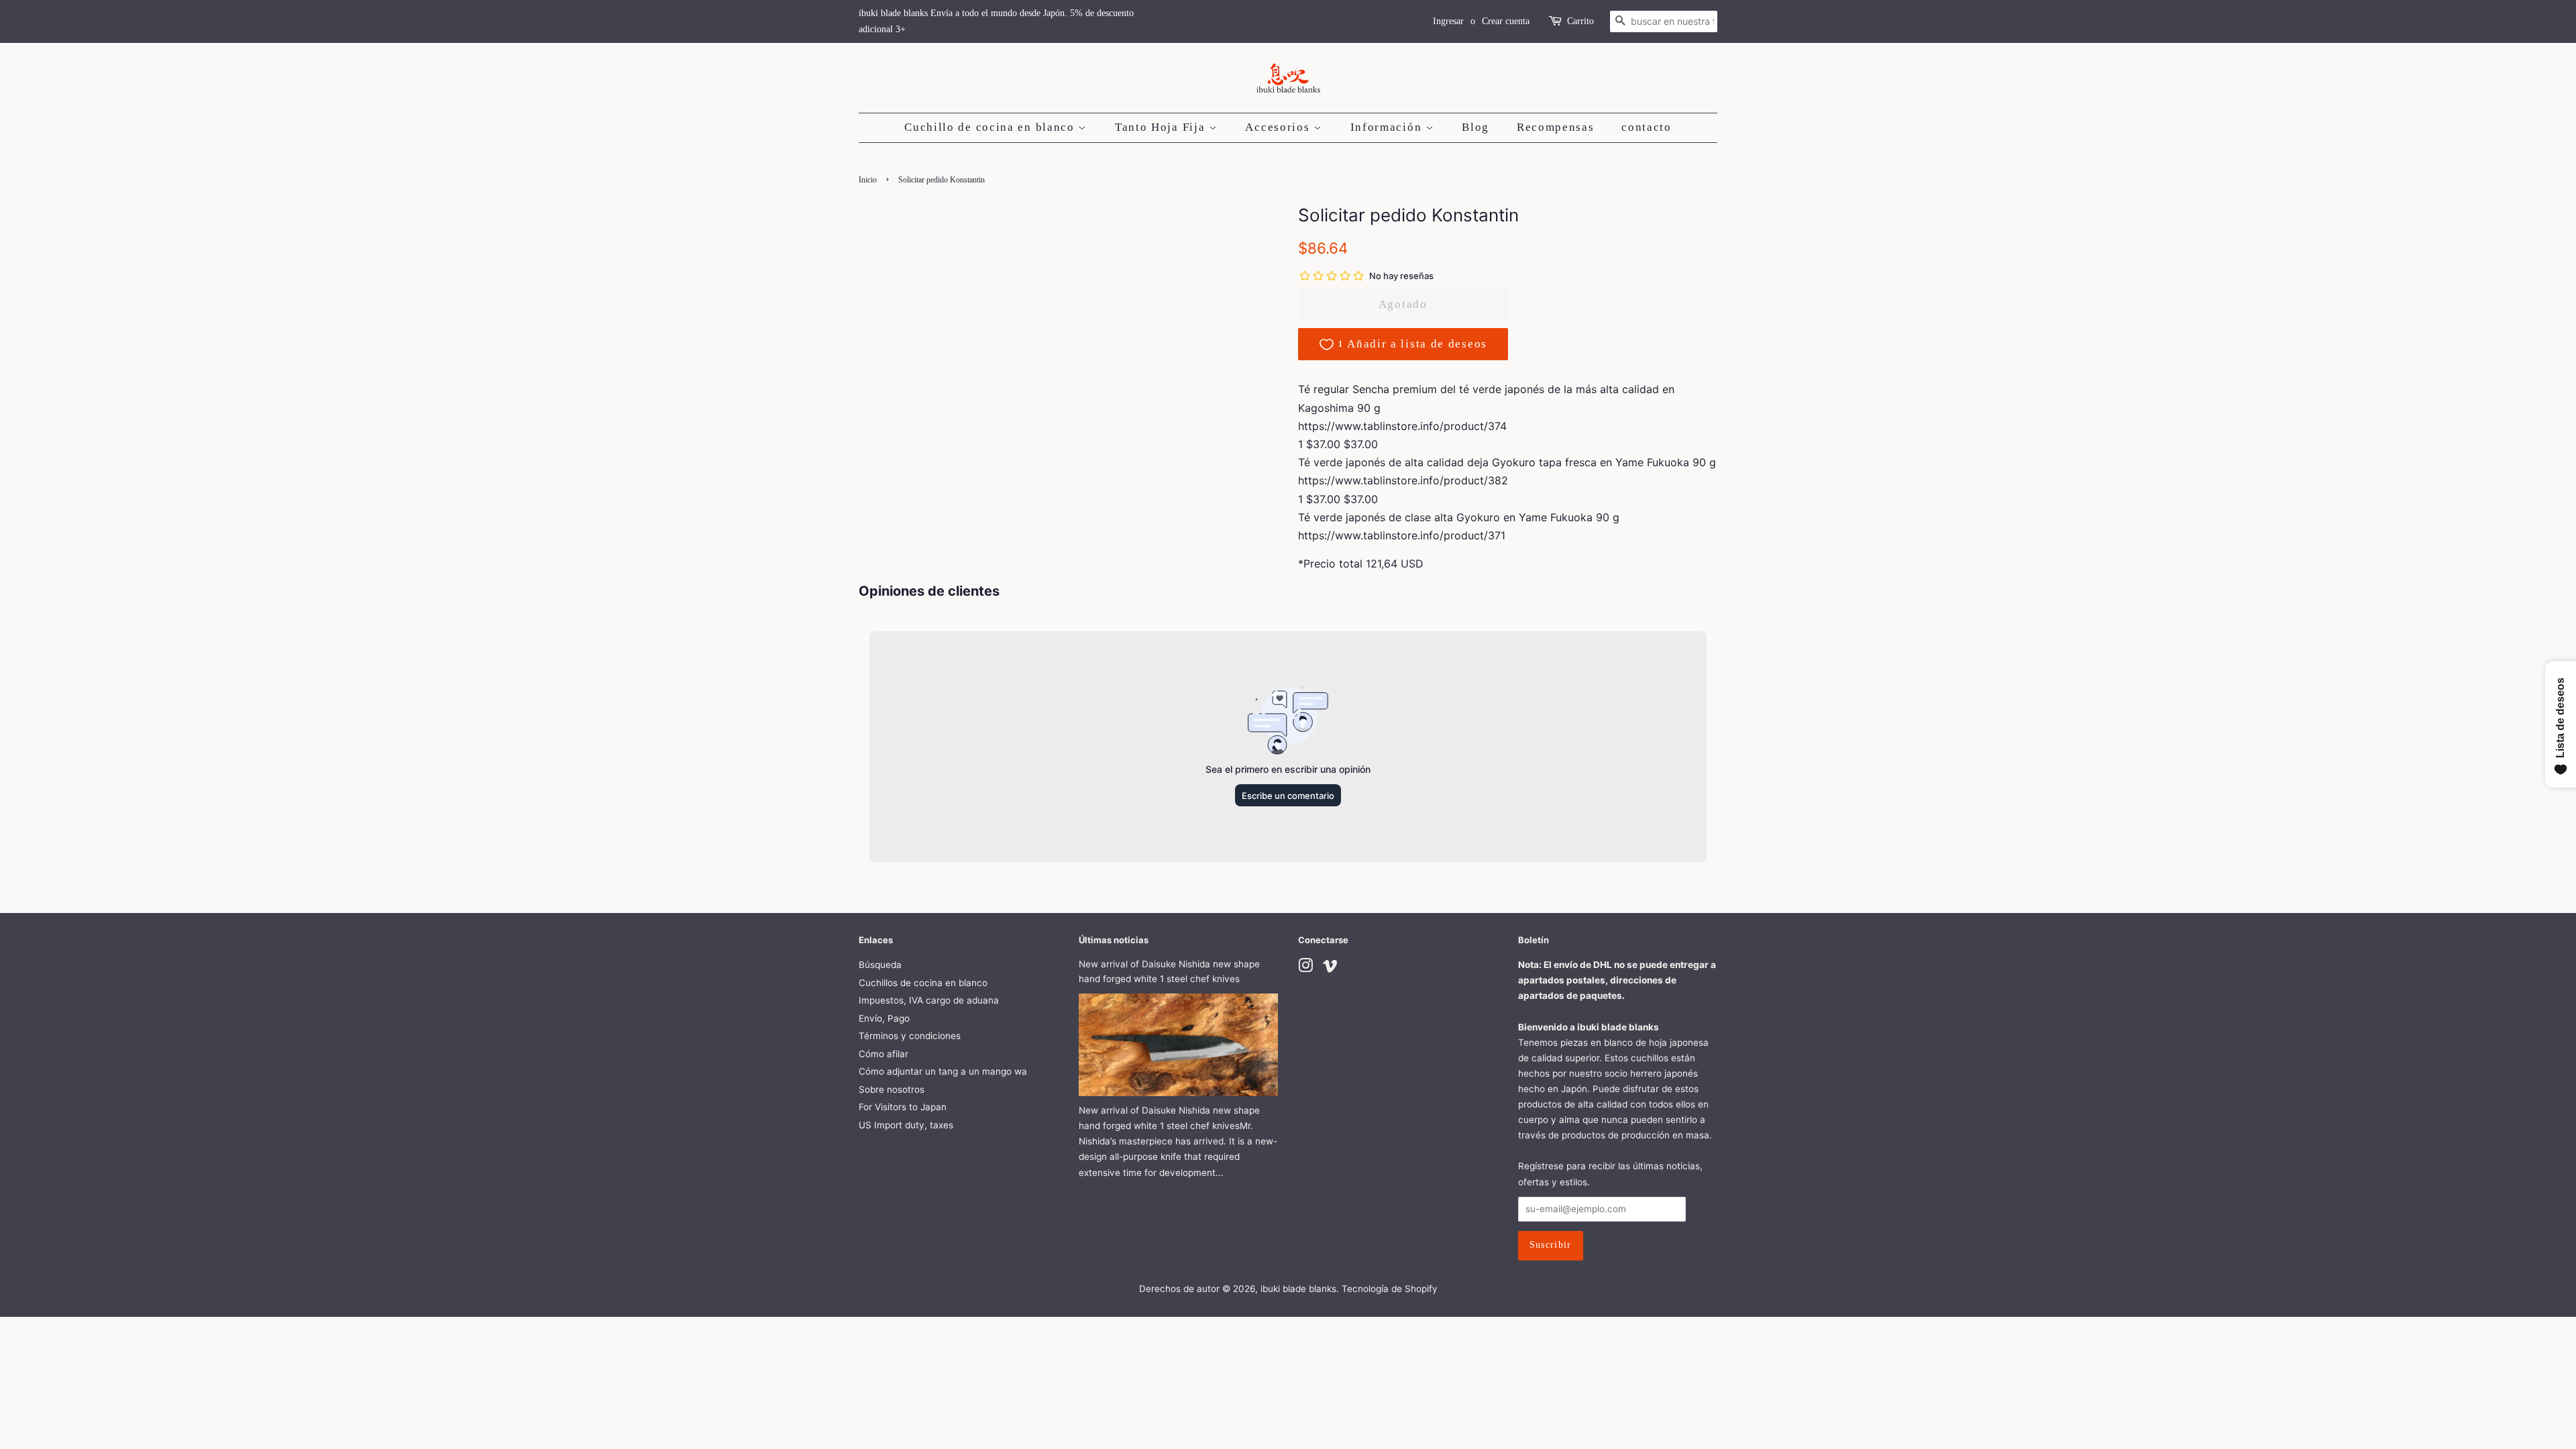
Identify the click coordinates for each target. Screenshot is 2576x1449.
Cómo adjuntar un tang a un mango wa (943, 1071)
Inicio (868, 180)
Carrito (1580, 21)
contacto (1647, 127)
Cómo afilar (883, 1054)
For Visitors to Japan (903, 1107)
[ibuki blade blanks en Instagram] (1305, 968)
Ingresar (1448, 21)
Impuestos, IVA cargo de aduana (929, 1000)
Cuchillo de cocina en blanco (991, 127)
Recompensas (1556, 127)
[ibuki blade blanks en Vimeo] (1330, 968)
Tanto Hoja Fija (1162, 127)
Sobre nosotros (892, 1089)
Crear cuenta (1506, 21)
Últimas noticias (1114, 940)
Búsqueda (880, 965)
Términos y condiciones (910, 1036)
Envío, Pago (884, 1018)
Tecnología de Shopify (1390, 1289)
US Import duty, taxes (906, 1125)
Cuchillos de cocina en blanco (923, 983)
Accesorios (1279, 127)
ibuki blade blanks (1298, 1289)
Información (1388, 127)
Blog (1475, 127)
